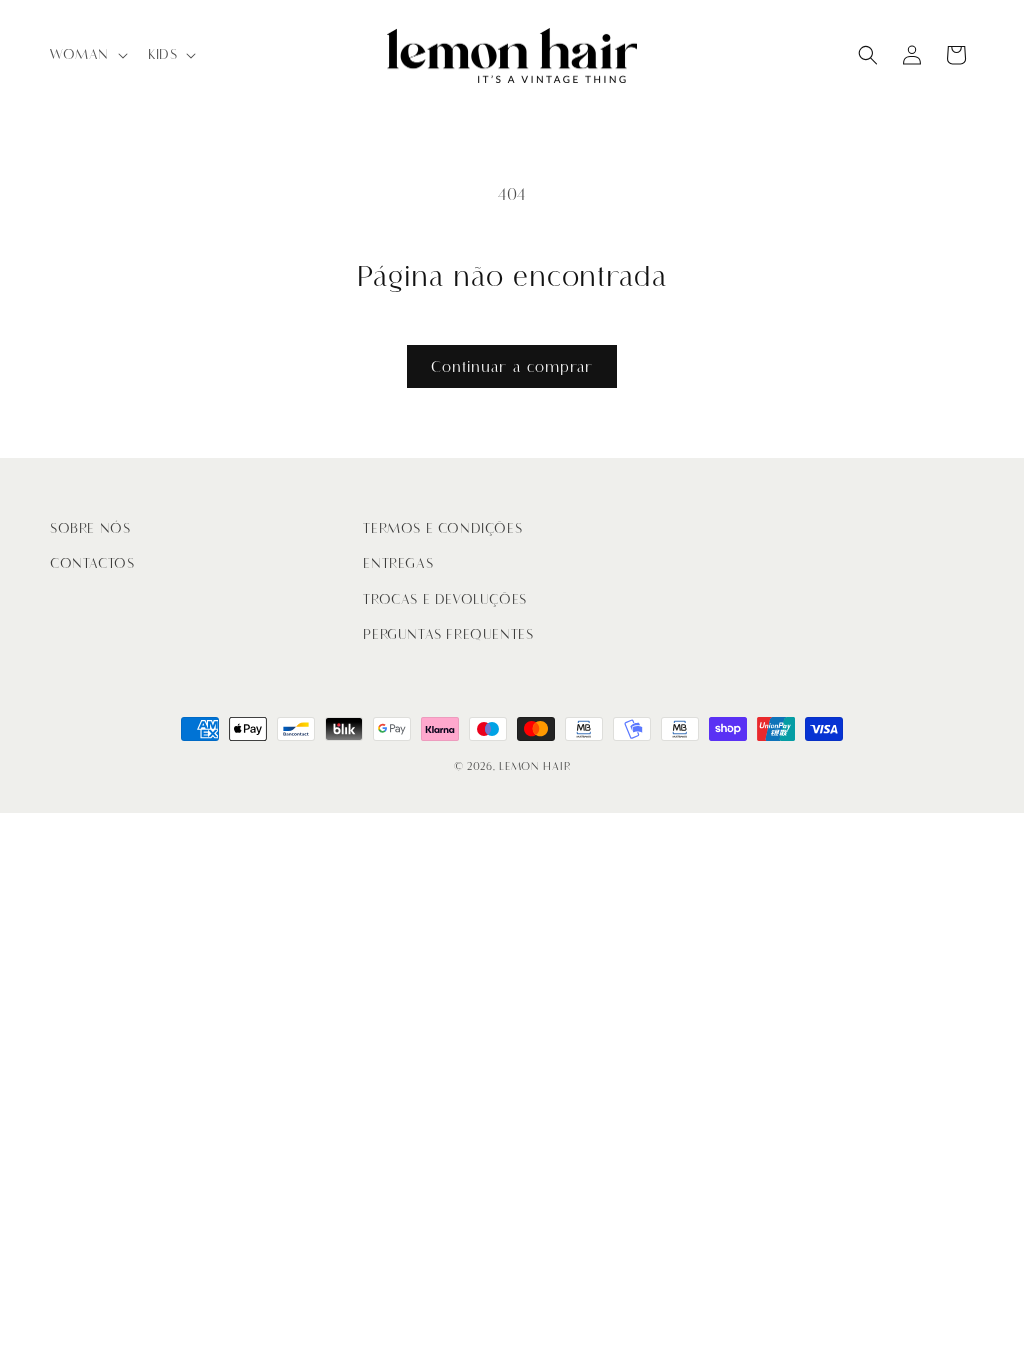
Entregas (398, 563)
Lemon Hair (534, 766)
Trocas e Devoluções (444, 599)
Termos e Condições (442, 528)
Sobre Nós (90, 528)
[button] (87, 55)
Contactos (92, 563)
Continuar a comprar (512, 367)
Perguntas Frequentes (448, 634)
